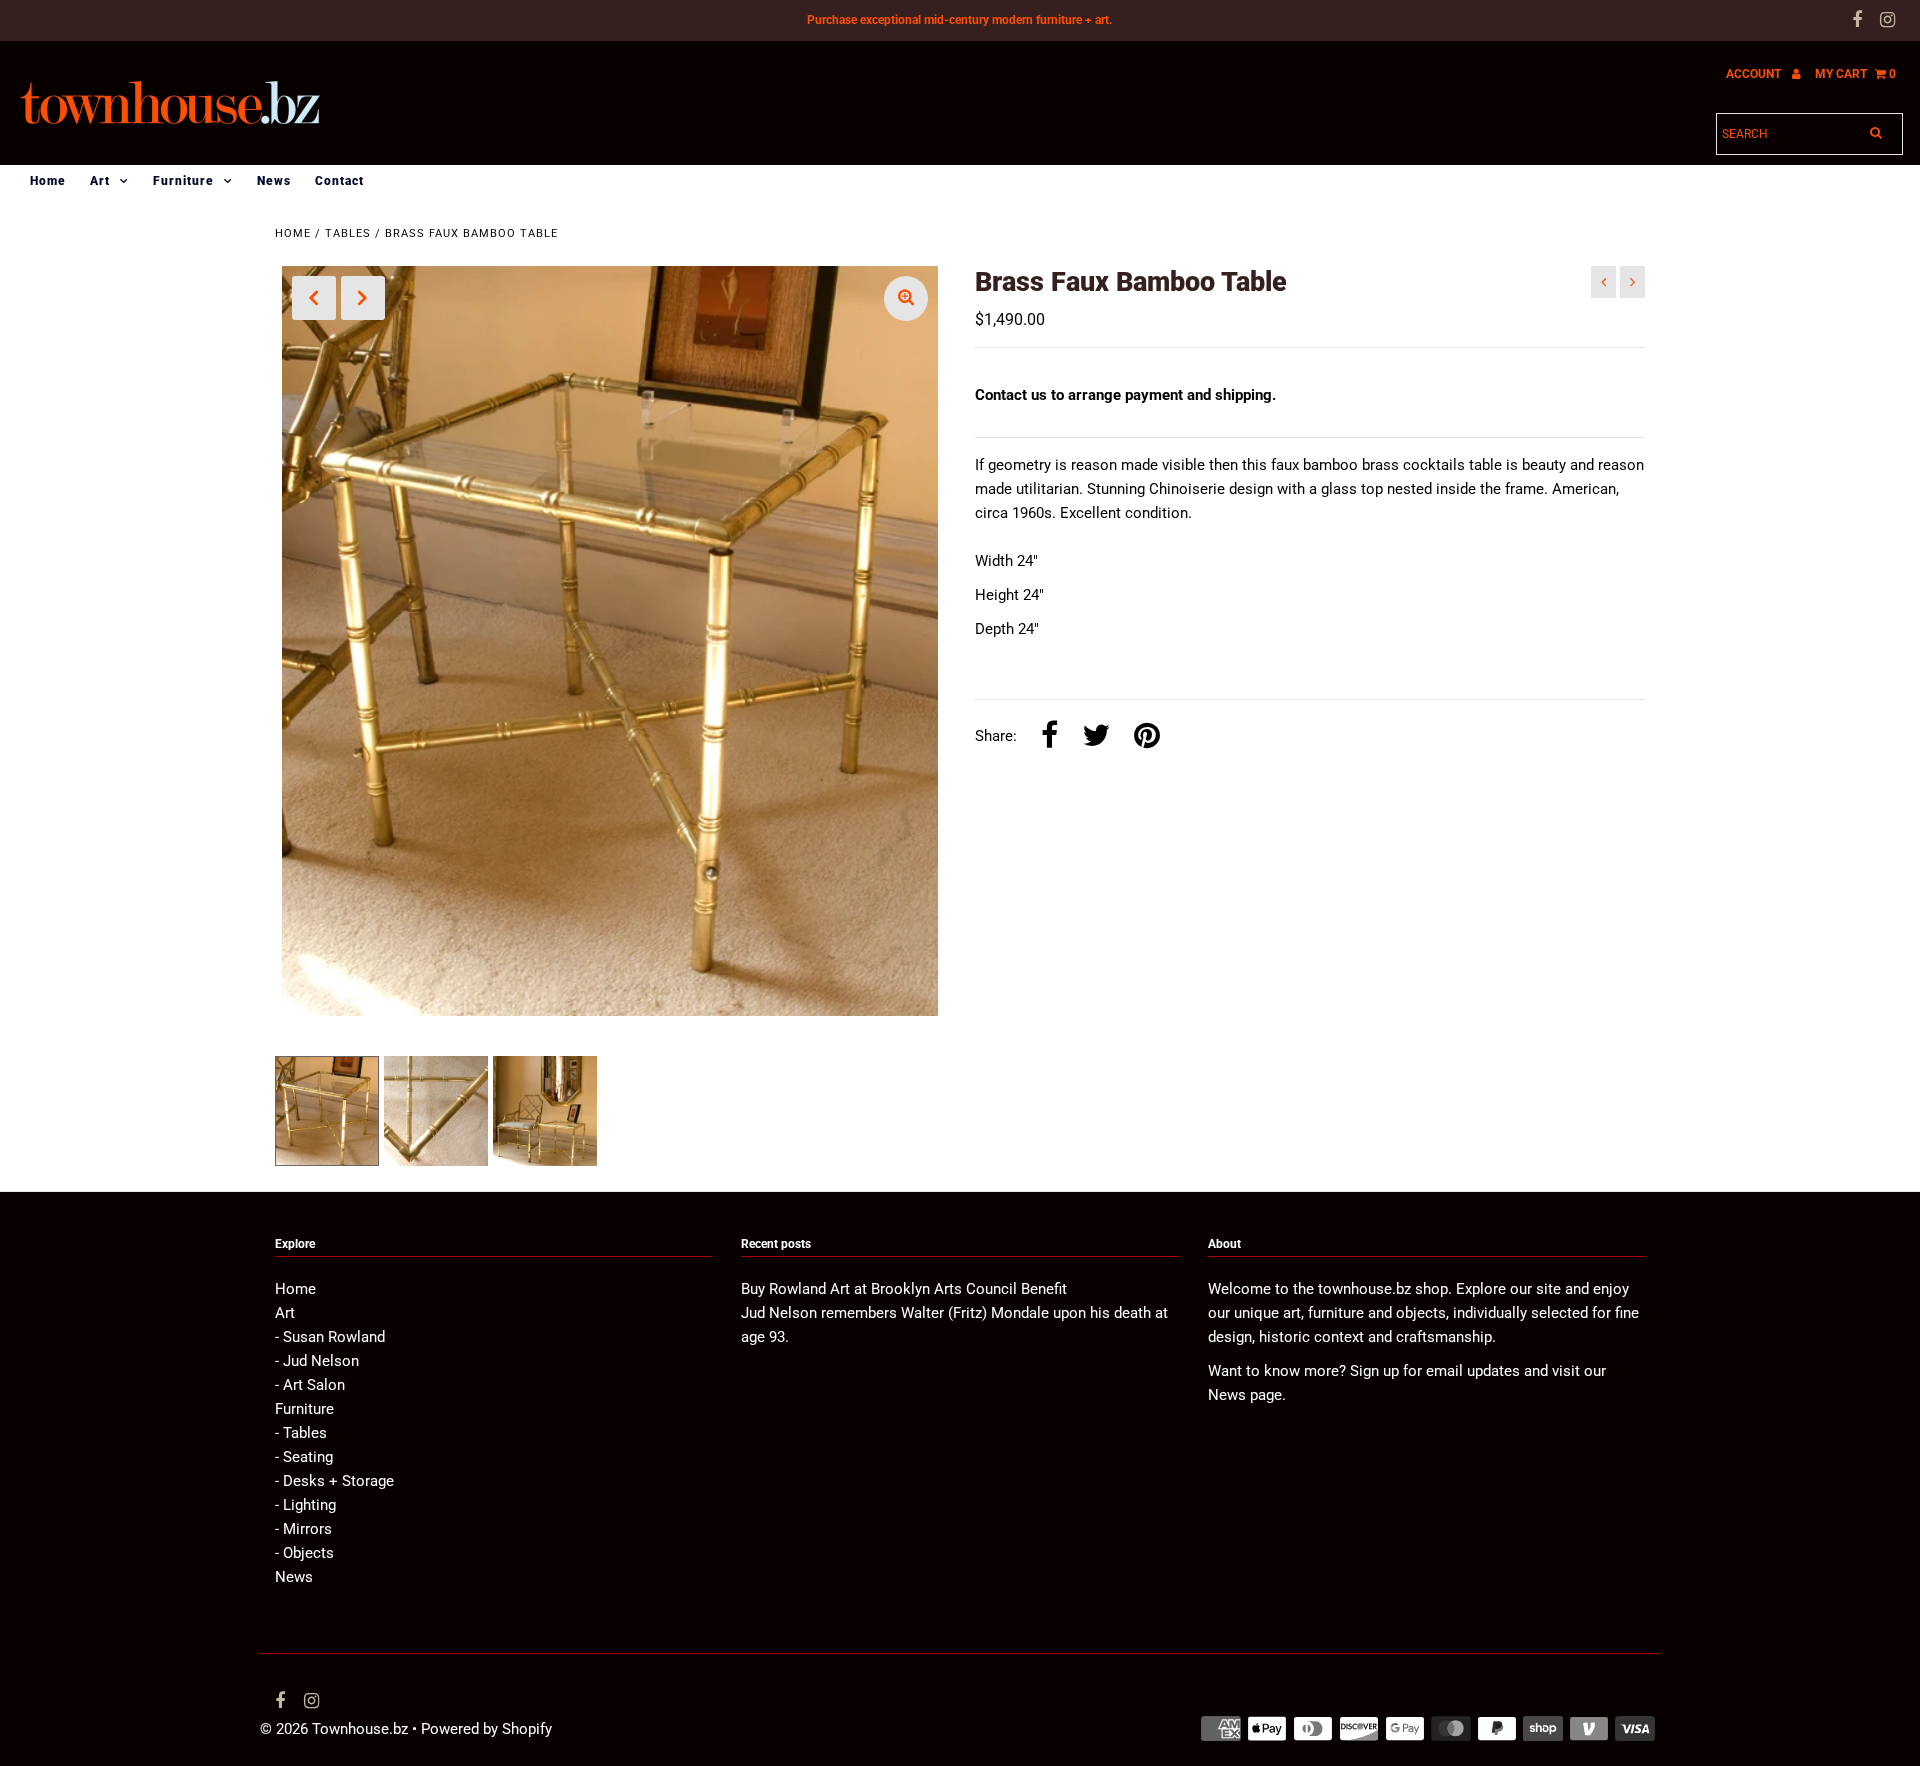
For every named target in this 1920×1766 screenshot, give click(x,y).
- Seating (304, 1457)
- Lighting (305, 1505)
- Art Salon (310, 1385)
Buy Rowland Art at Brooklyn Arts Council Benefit (904, 1289)
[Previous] (314, 298)
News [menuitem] (274, 181)
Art (100, 181)
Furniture (183, 181)
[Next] (363, 298)
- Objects (304, 1553)
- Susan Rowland (330, 1337)
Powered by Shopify (486, 1729)
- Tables (301, 1433)
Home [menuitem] (48, 181)
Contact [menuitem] (339, 181)
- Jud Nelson (317, 1361)
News (294, 1577)
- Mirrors (303, 1529)
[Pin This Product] (1147, 737)
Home (293, 233)
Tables (348, 233)
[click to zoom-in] (906, 298)
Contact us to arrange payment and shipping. (1125, 395)
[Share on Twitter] (1096, 737)
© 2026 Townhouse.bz (334, 1729)
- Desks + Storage (334, 1481)
